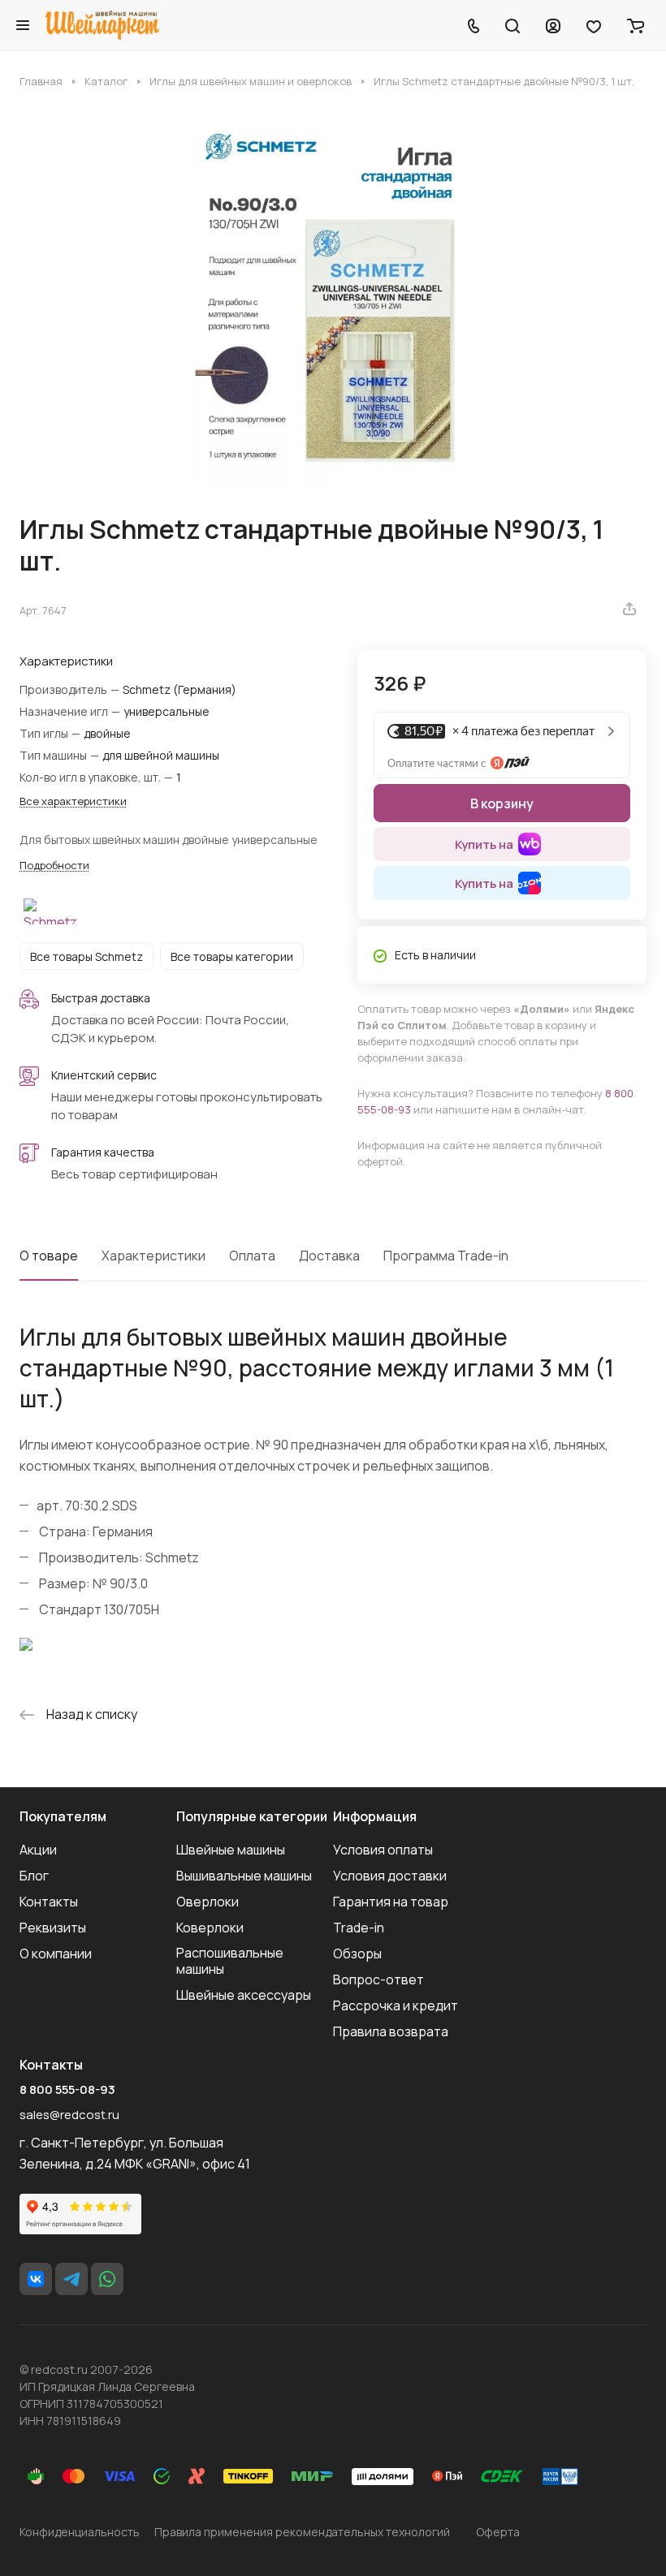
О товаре (49, 1256)
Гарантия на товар (391, 1902)
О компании (56, 1954)
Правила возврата (391, 2031)
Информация (375, 1816)
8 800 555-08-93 (67, 2090)
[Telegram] (71, 2279)
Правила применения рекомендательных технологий (302, 2532)
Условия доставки (390, 1876)
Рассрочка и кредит (396, 2005)
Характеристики (154, 1256)
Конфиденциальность (80, 2532)
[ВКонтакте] (36, 2279)
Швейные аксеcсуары (244, 1995)
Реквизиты (53, 1928)
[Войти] (553, 25)
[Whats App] (107, 2279)
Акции (38, 1850)
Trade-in (359, 1928)
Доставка (329, 1256)
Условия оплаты (383, 1850)
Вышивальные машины (244, 1876)
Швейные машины (231, 1850)
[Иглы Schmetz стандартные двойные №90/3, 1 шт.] (333, 301)
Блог (34, 1876)
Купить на (484, 844)
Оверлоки (208, 1902)
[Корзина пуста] (636, 25)
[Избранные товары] (594, 25)
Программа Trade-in (446, 1256)
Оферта (498, 2532)
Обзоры (357, 1954)
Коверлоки (210, 1928)
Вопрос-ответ (378, 1979)
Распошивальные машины (230, 1961)
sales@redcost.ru (69, 2115)
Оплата (252, 1256)
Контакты (49, 1902)
